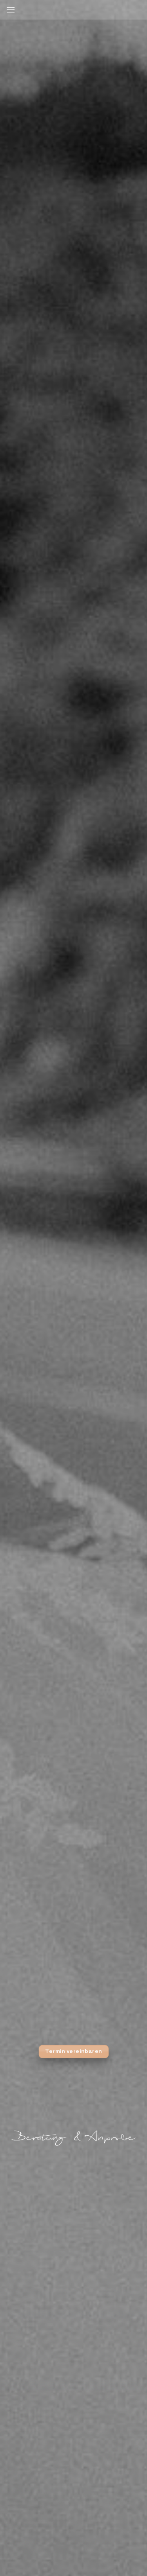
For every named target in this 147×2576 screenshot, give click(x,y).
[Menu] (11, 10)
